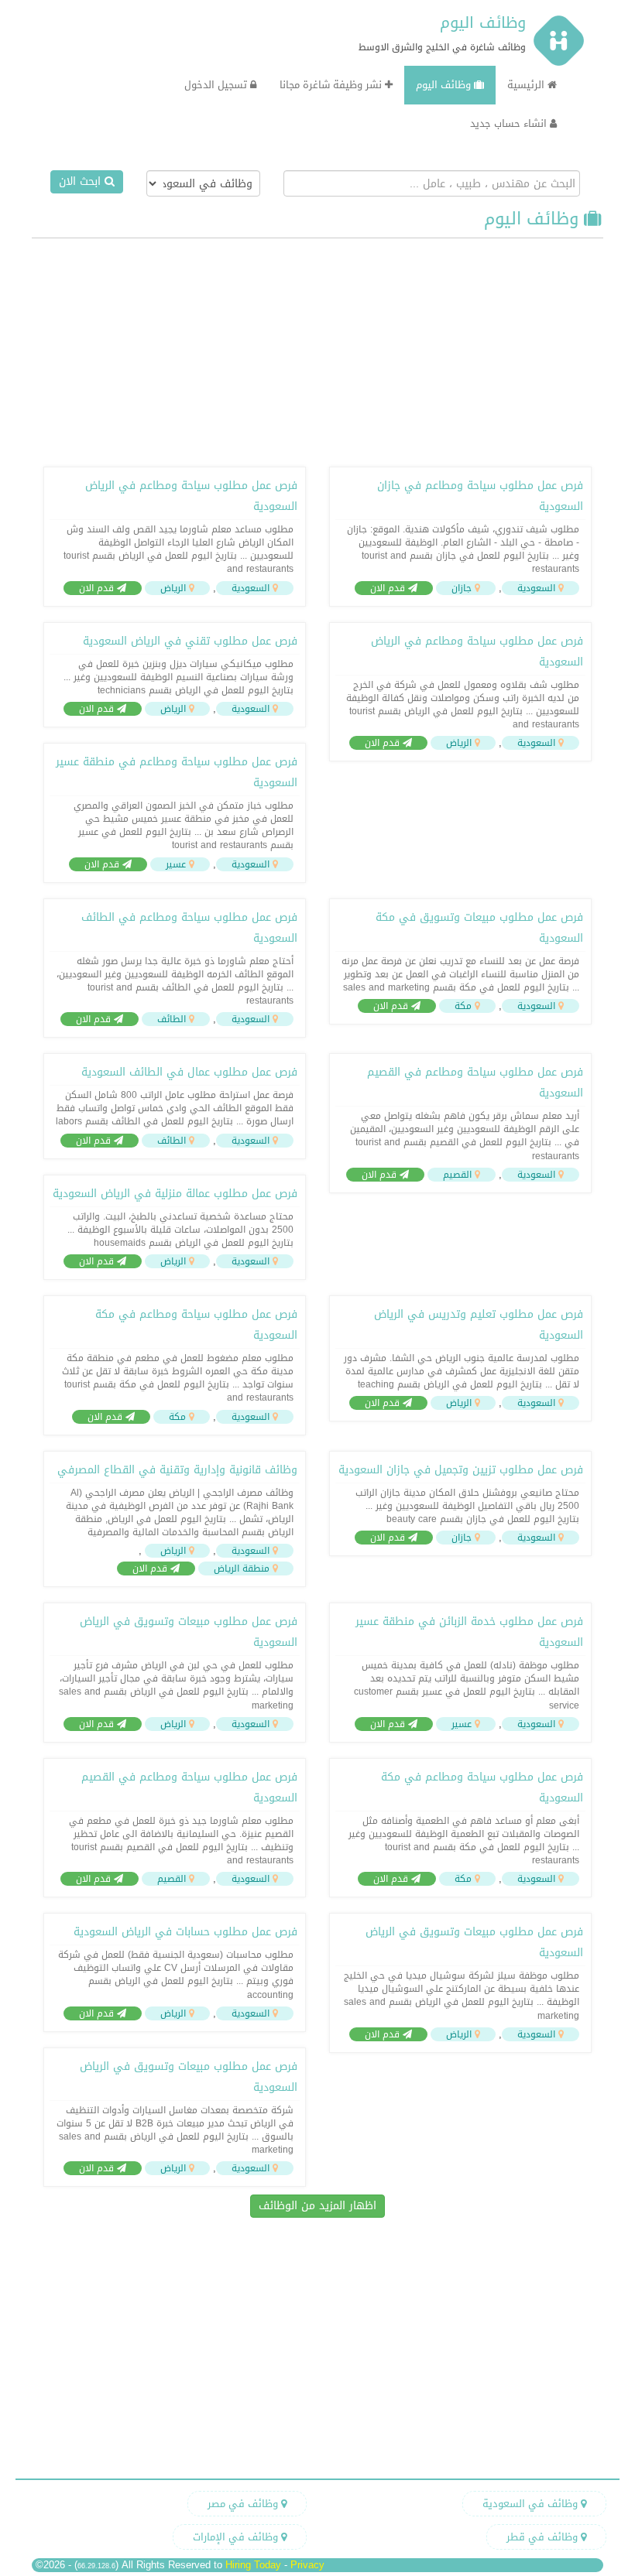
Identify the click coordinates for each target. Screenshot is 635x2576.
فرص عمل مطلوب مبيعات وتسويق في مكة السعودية (479, 928)
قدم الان (389, 588)
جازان (462, 588)
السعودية (536, 588)
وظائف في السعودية (532, 2504)
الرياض (173, 588)
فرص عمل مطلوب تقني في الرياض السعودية (190, 641)
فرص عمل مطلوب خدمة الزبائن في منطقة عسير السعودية (469, 1632)
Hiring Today (253, 2565)
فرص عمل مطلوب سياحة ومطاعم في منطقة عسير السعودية (177, 772)
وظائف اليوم (483, 22)
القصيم (457, 1175)
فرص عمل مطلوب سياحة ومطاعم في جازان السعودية (480, 496)
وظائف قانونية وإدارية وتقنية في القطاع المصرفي (177, 1470)
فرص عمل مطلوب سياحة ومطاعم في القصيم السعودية (475, 1083)
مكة (463, 1006)
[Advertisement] (317, 351)
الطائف (172, 1019)
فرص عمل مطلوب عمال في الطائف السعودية (189, 1072)
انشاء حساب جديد (510, 123)
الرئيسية (527, 85)
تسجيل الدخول (217, 85)
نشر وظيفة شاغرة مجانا (332, 85)
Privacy (307, 2565)
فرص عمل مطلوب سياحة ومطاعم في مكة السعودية (196, 1325)
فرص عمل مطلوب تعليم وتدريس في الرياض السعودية (479, 1325)
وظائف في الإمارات (237, 2537)
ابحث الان (82, 181)
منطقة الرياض (242, 1569)
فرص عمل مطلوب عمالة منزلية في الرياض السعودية (175, 1194)
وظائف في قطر (544, 2537)
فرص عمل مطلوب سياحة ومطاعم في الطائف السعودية (189, 928)
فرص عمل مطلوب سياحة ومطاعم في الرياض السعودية (191, 496)
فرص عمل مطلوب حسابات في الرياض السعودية (185, 1932)
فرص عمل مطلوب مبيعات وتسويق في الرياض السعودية (189, 1632)
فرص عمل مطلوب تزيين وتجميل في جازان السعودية (461, 1470)
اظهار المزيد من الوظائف (317, 2206)
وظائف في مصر (244, 2504)
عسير (176, 864)
